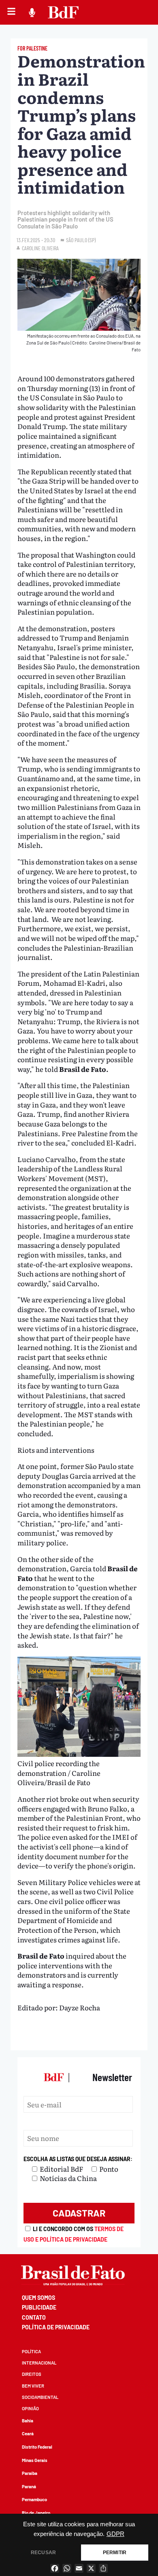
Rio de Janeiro (36, 2513)
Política (31, 2351)
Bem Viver (33, 2386)
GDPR (115, 2534)
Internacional (39, 2363)
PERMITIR (115, 2553)
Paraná (29, 2486)
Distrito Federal (37, 2447)
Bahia (28, 2421)
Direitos (32, 2374)
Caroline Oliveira (40, 248)
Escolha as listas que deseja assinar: (78, 2159)
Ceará (28, 2433)
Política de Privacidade (56, 2327)
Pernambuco (34, 2499)
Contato (34, 2317)
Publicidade (39, 2307)
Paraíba (30, 2473)
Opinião (30, 2408)
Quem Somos (38, 2298)
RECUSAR (43, 2553)
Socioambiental (40, 2397)
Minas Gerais (35, 2460)
